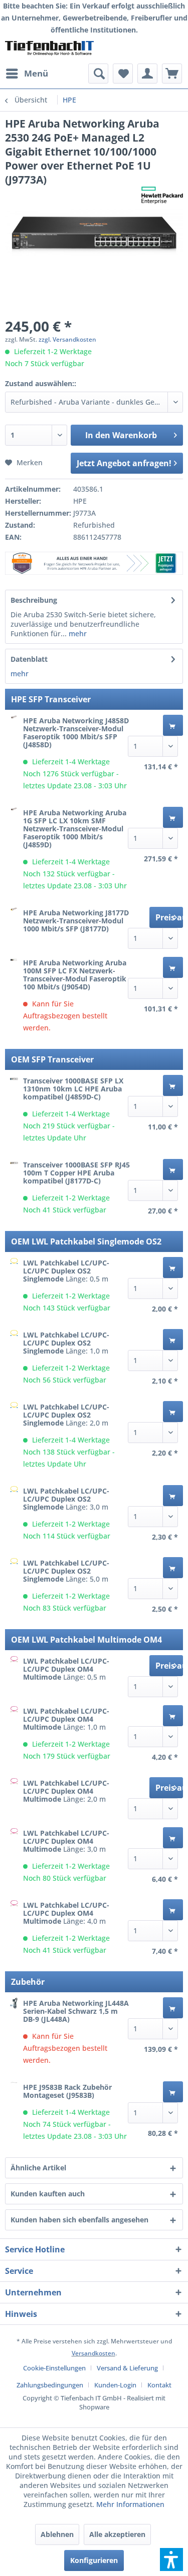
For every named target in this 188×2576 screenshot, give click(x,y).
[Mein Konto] (147, 74)
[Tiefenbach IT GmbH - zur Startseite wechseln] (50, 50)
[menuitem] (27, 74)
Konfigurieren (94, 2560)
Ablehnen (57, 2534)
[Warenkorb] (172, 74)
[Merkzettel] (123, 74)
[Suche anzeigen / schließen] (98, 74)
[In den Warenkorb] (173, 725)
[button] (171, 2559)
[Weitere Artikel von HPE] (162, 195)
